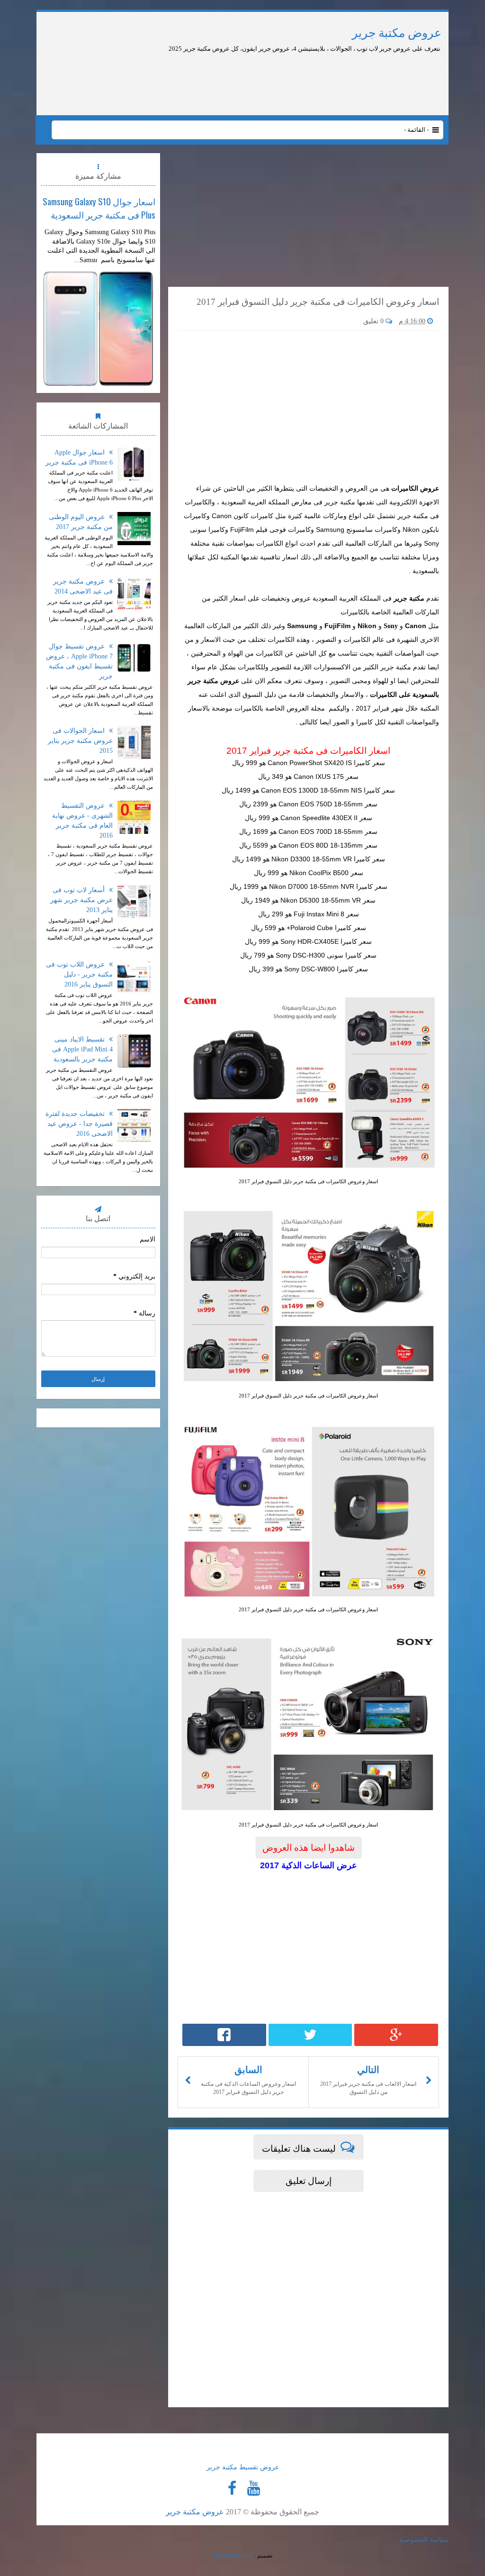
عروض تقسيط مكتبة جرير (243, 2467)
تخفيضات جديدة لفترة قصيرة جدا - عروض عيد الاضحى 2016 (79, 1124)
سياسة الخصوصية (424, 2540)
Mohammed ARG (233, 2556)
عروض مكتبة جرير (397, 33)
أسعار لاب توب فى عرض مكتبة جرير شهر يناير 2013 (81, 900)
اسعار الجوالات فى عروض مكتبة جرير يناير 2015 (80, 741)
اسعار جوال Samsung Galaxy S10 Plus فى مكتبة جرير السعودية (99, 208)
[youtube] (253, 2488)
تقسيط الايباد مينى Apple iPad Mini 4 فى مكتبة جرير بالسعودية (82, 1049)
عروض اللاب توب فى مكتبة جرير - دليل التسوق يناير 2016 (79, 974)
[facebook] (232, 2488)
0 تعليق (374, 321)
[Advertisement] (284, 80)
